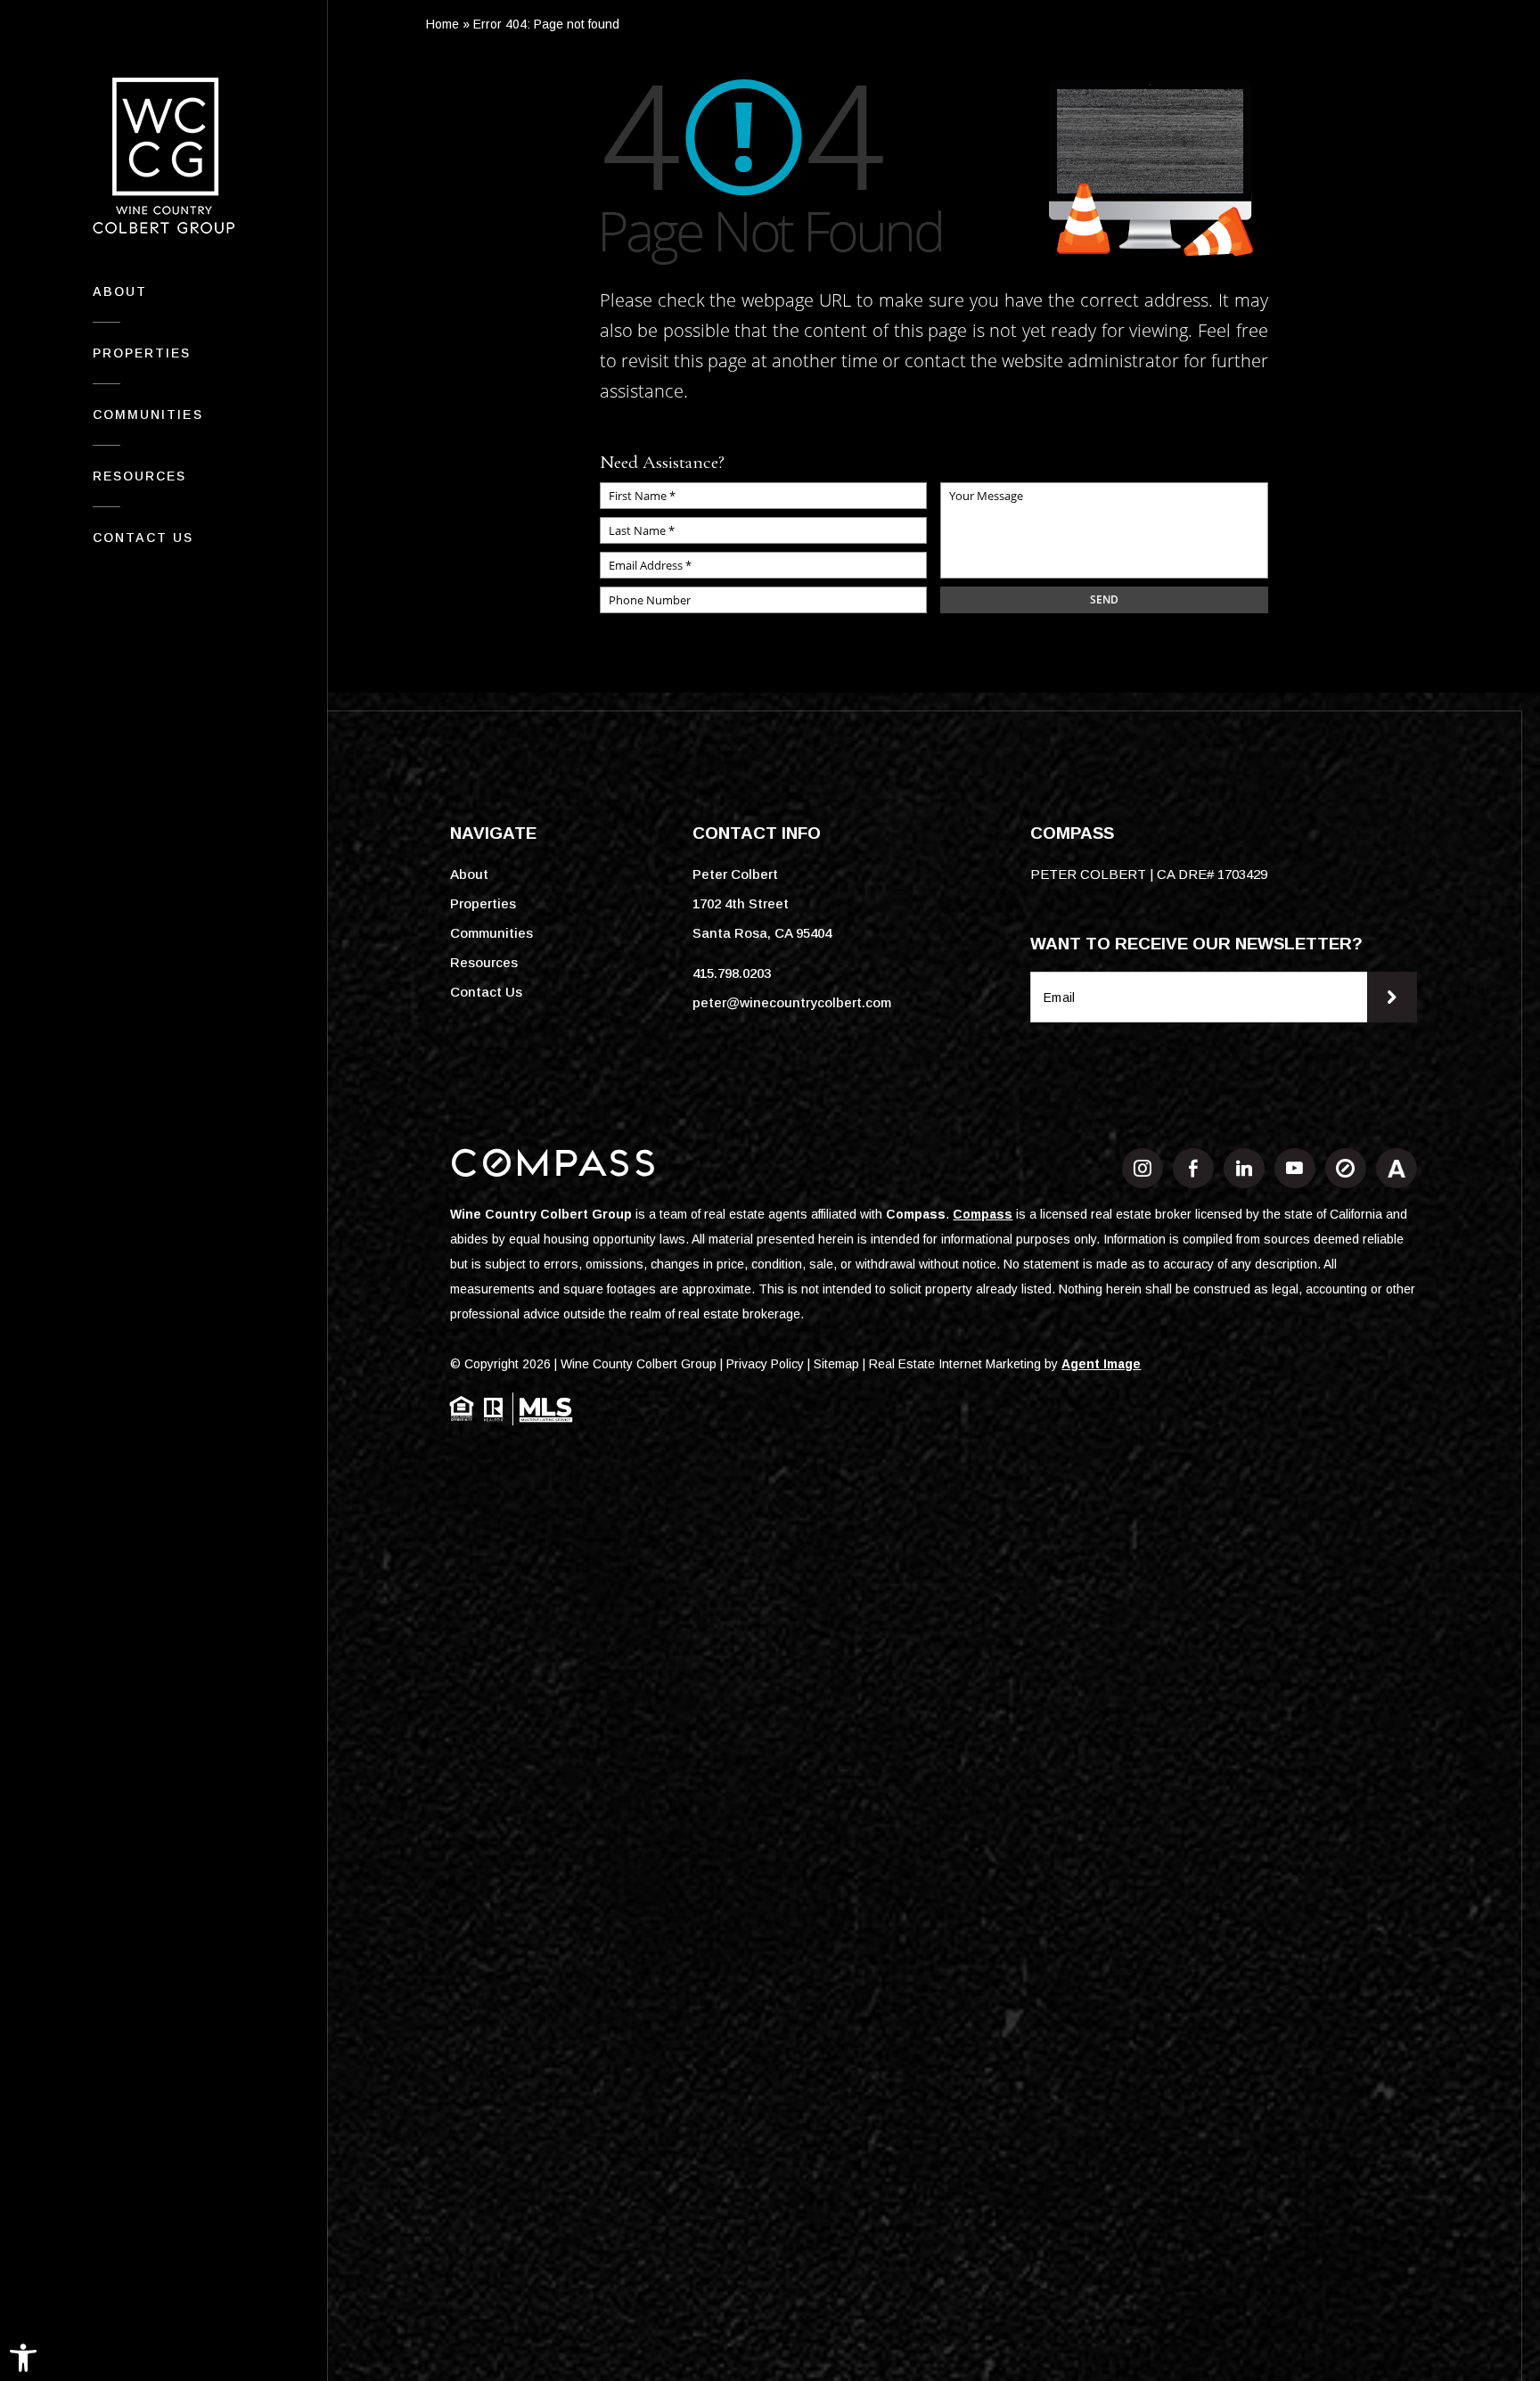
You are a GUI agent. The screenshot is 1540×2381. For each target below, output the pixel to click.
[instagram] (1143, 1168)
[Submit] (1392, 997)
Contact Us (143, 538)
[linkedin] (1244, 1168)
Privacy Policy (765, 1364)
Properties (142, 353)
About (120, 291)
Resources (140, 476)
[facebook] (1193, 1168)
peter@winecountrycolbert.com (792, 1002)
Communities (148, 415)
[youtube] (1295, 1168)
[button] (23, 2358)
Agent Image (1101, 1364)
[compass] (1346, 1168)
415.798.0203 (732, 973)
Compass (916, 1214)
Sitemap (836, 1364)
